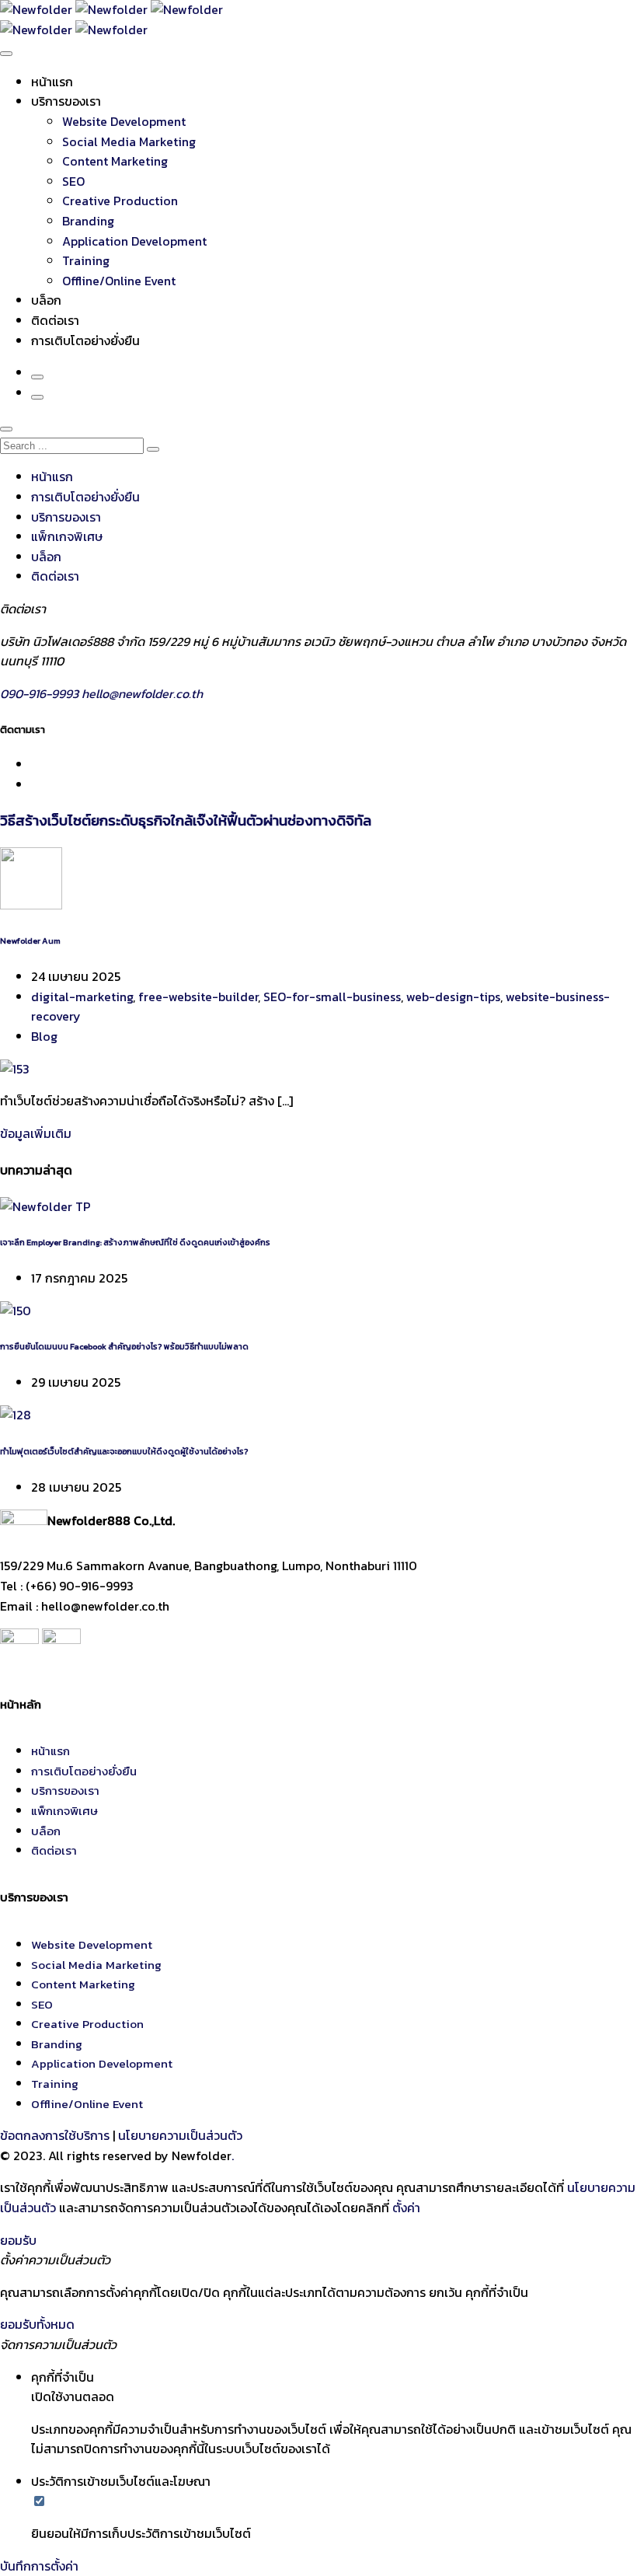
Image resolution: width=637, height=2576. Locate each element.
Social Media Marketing (129, 141)
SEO (73, 181)
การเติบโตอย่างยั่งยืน (85, 340)
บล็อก (46, 300)
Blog (44, 1036)
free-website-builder (198, 997)
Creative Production (120, 201)
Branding (88, 221)
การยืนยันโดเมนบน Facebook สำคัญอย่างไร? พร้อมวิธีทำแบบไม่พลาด (124, 1346)
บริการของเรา (66, 101)
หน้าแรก (52, 82)
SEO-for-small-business (332, 997)
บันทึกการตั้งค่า (39, 2566)
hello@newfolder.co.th (142, 693)
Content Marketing (115, 161)
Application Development (134, 241)
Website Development (124, 121)
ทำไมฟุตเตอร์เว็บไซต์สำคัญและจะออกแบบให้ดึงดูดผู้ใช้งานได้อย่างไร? (124, 1451)
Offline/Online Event (119, 281)
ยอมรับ (18, 2240)
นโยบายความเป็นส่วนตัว (180, 2135)
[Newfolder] (111, 9)
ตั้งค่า (406, 2208)
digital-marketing (82, 997)
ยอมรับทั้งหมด (37, 2324)
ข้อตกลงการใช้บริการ (55, 2135)
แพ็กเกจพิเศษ (67, 536)
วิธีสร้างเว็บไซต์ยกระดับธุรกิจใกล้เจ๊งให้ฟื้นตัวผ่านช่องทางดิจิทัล (186, 820)
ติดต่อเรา (55, 320)
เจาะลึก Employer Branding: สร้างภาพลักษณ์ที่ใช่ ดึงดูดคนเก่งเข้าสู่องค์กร (135, 1242)
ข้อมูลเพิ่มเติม (36, 1133)
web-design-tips (453, 997)
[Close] (6, 429)
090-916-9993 (41, 693)
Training (86, 260)
